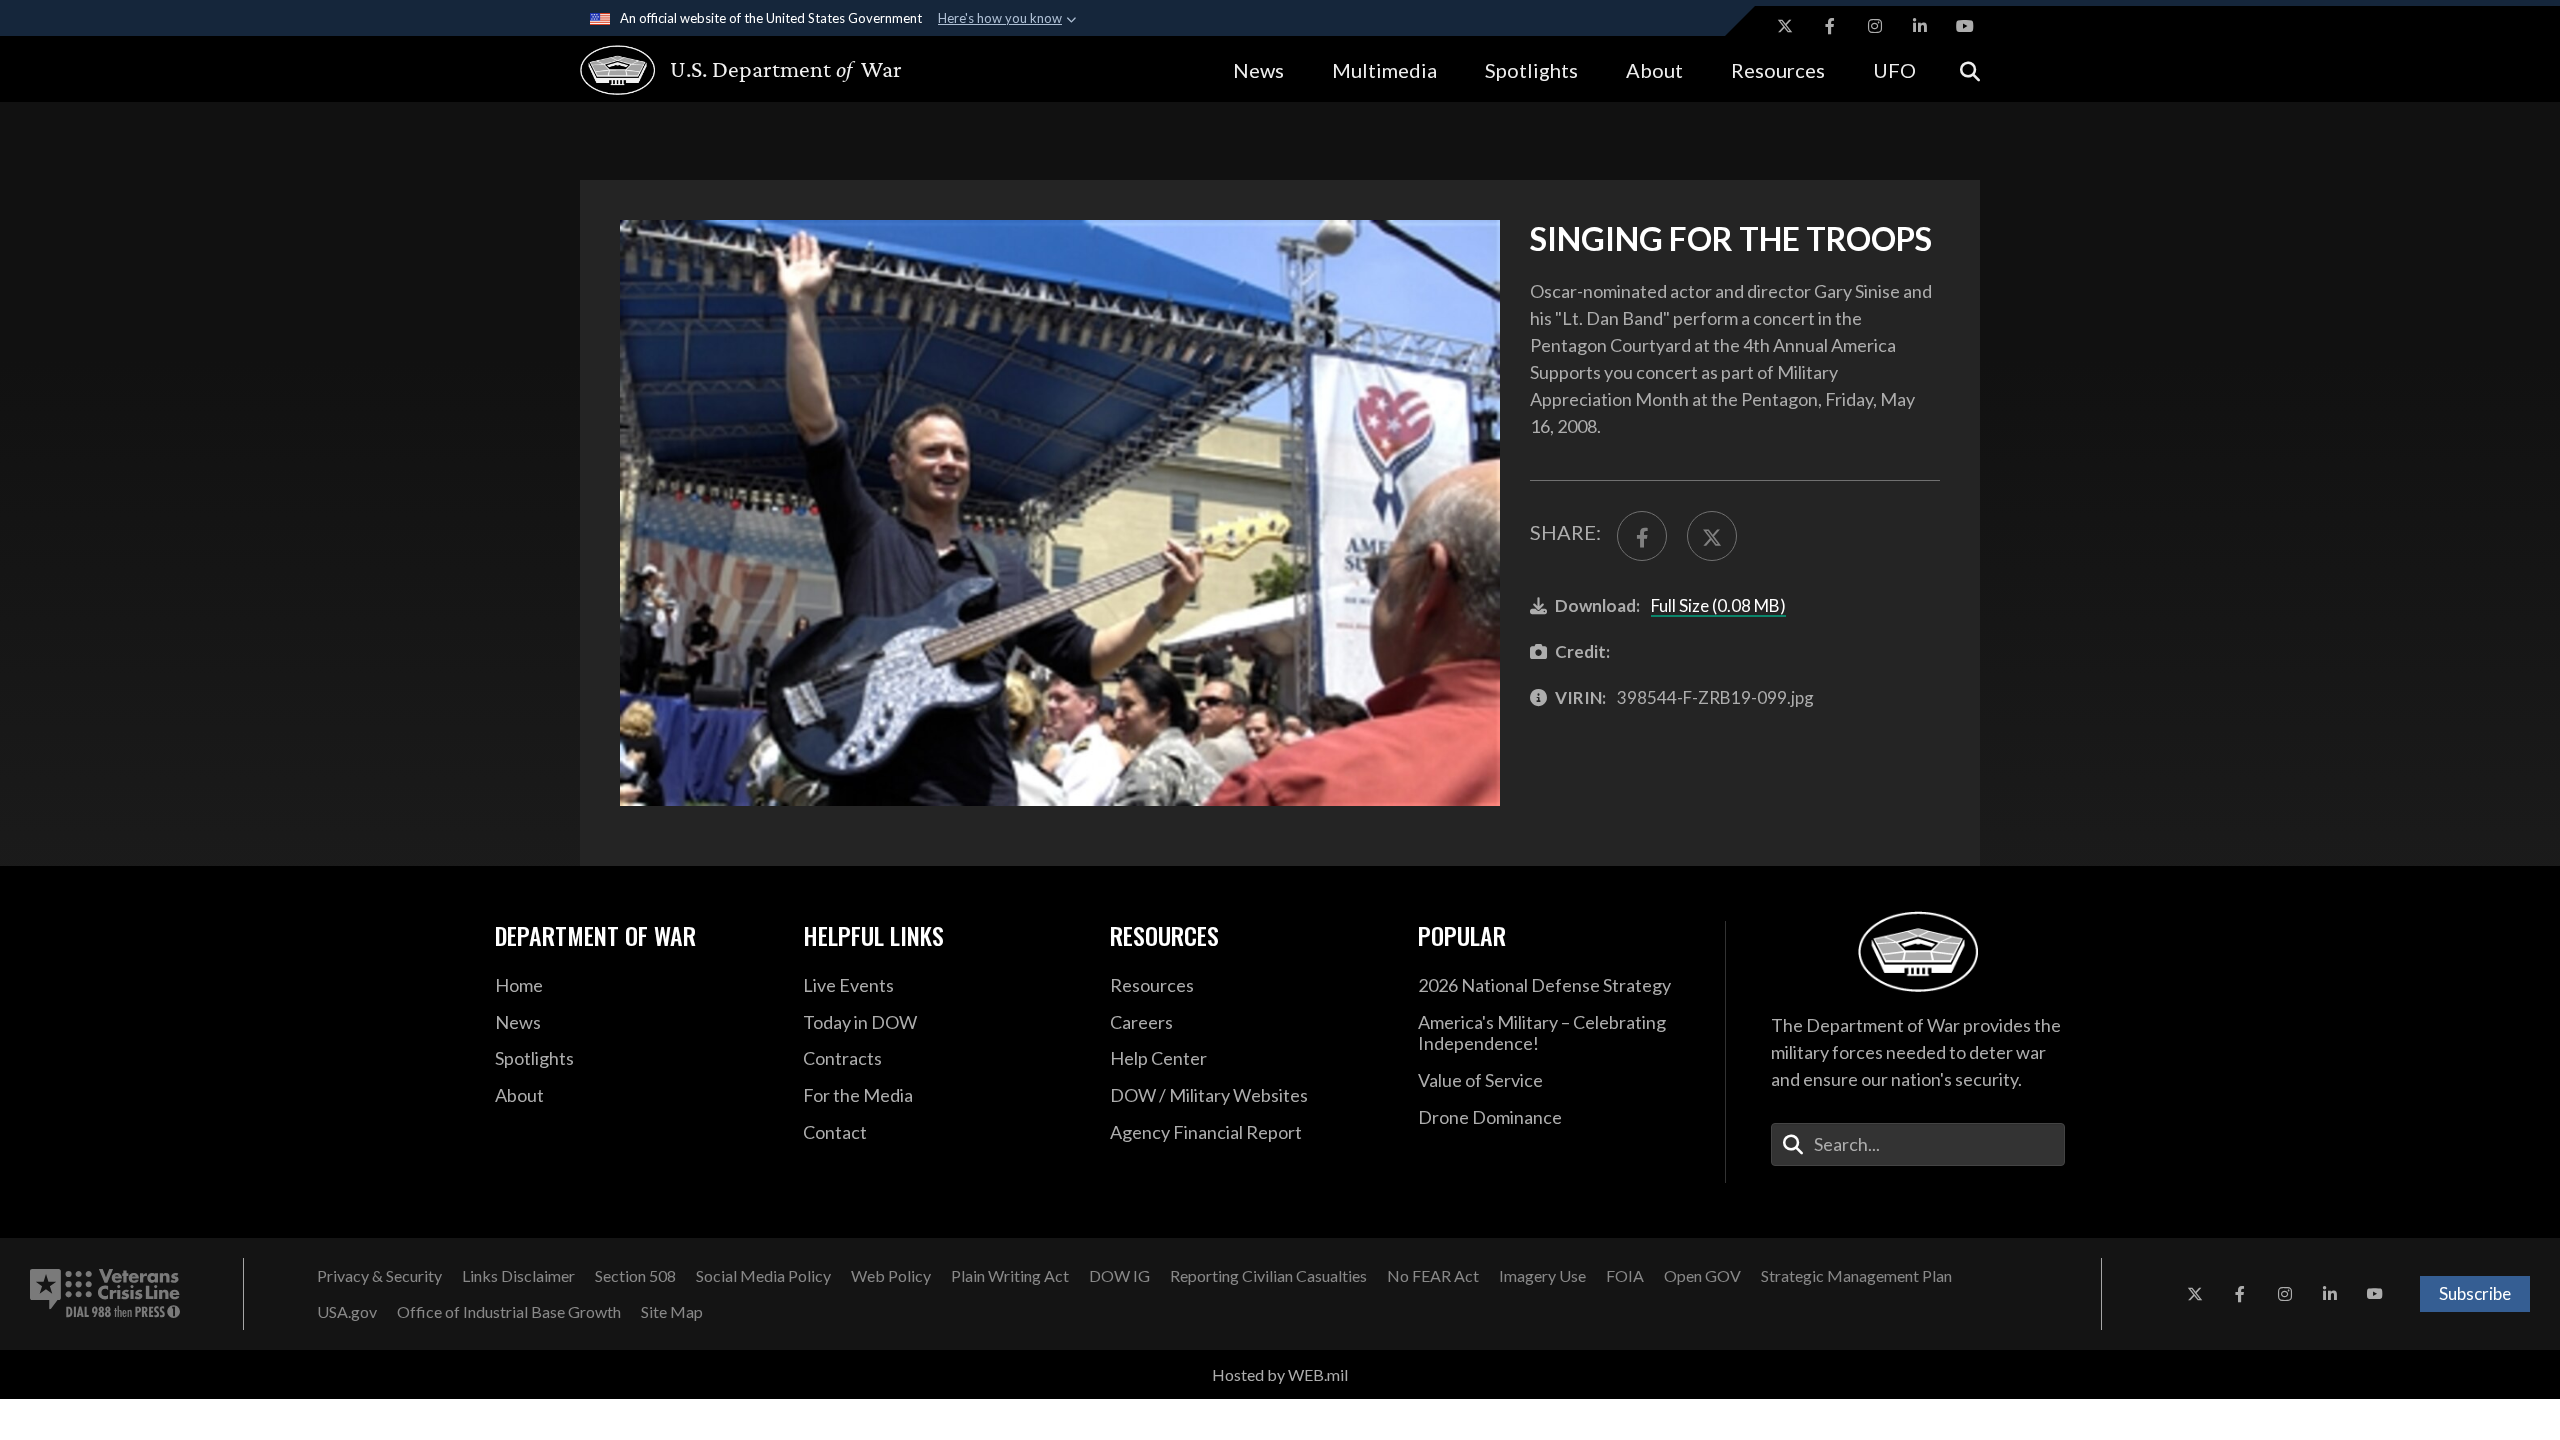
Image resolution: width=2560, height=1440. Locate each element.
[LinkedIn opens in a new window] (1920, 26)
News (1258, 70)
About (1654, 70)
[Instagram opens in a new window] (1875, 26)
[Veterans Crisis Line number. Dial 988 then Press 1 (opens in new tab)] (105, 1294)
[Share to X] (1712, 536)
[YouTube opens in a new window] (1965, 26)
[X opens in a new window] (1785, 26)
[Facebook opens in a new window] (1830, 26)
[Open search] (1970, 69)
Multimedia (1384, 70)
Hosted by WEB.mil (1280, 1374)
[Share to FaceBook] (1642, 536)
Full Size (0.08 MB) (1718, 605)
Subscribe (2475, 1293)
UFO (1894, 70)
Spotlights (1531, 70)
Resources (1778, 70)
